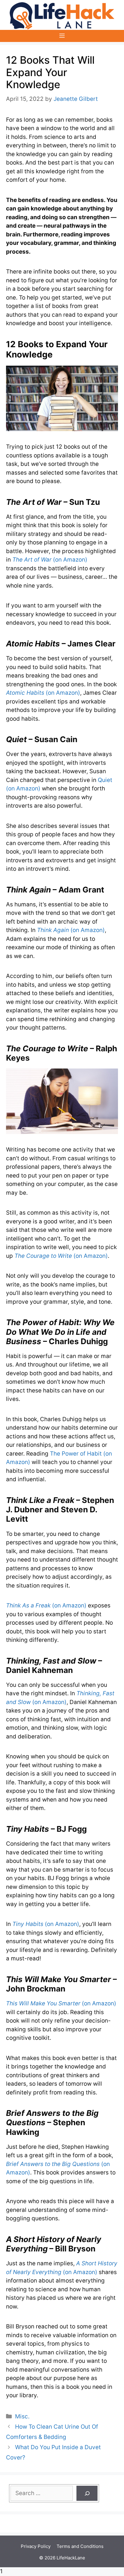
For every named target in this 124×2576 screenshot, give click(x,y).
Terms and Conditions (80, 2546)
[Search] (87, 2493)
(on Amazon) (50, 560)
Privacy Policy (36, 2546)
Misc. (22, 2416)
